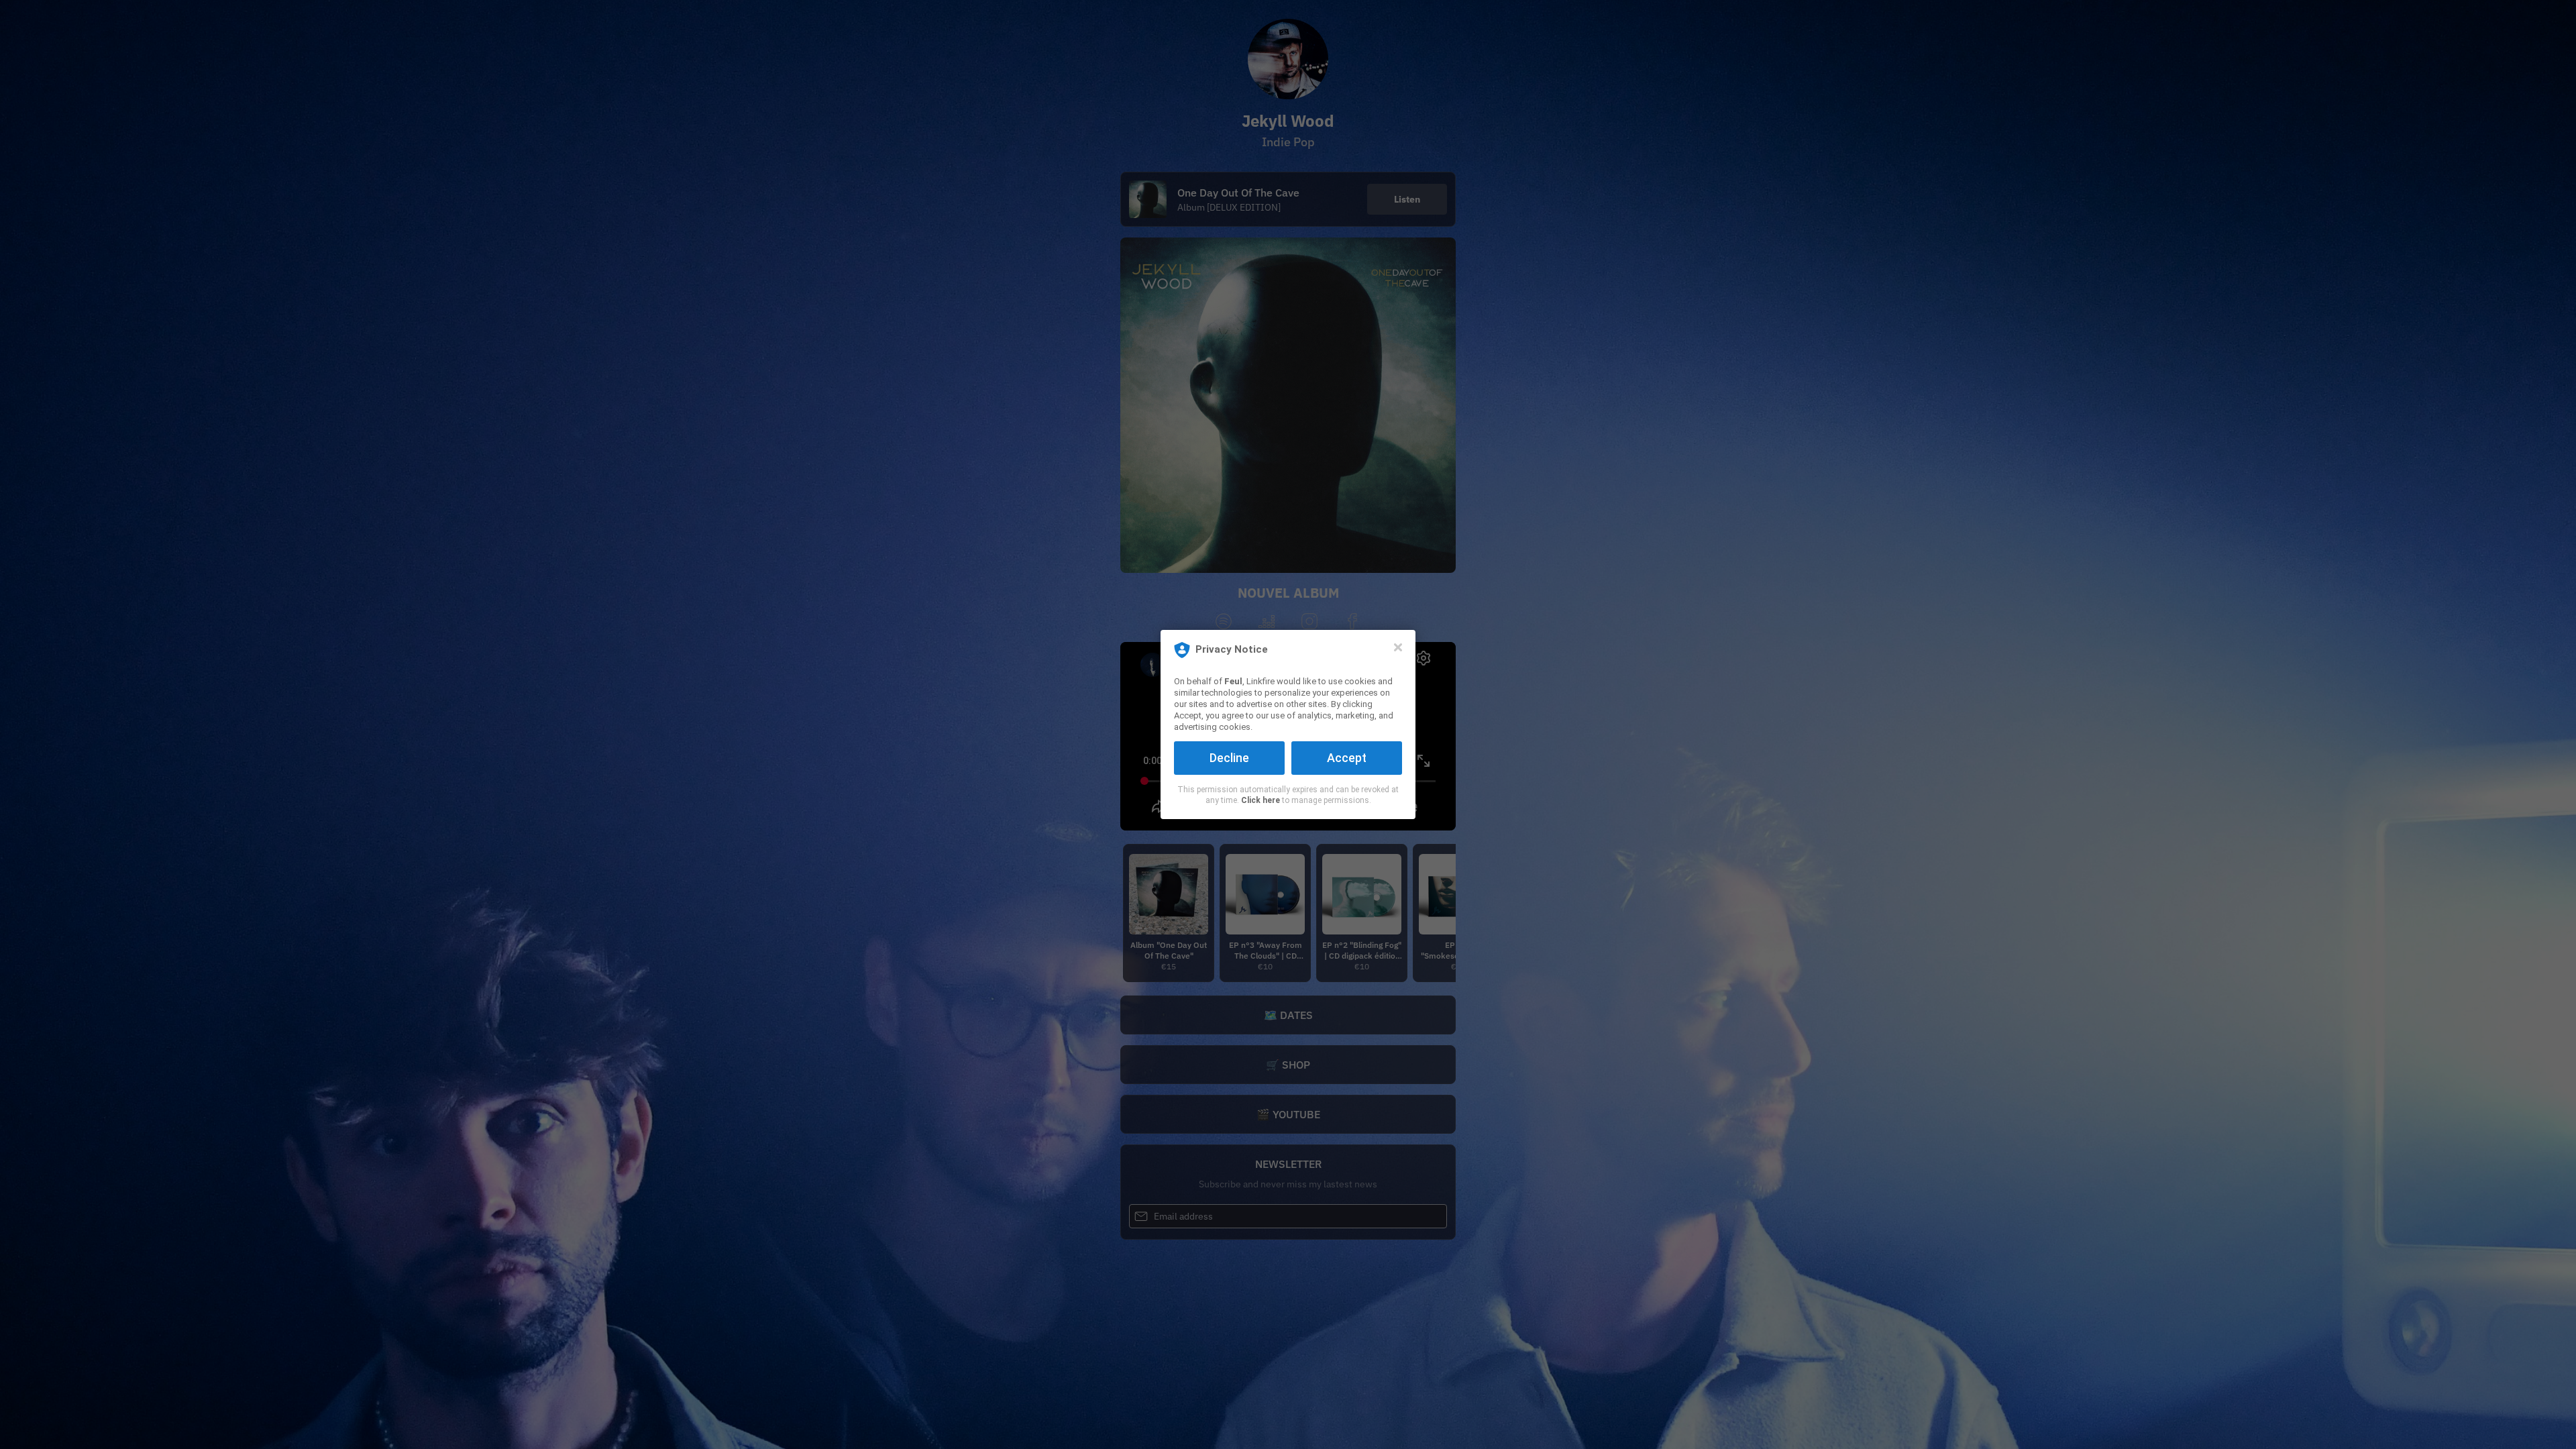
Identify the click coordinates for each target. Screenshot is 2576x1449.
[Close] (1398, 647)
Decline (1229, 758)
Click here (1260, 800)
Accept (1347, 758)
